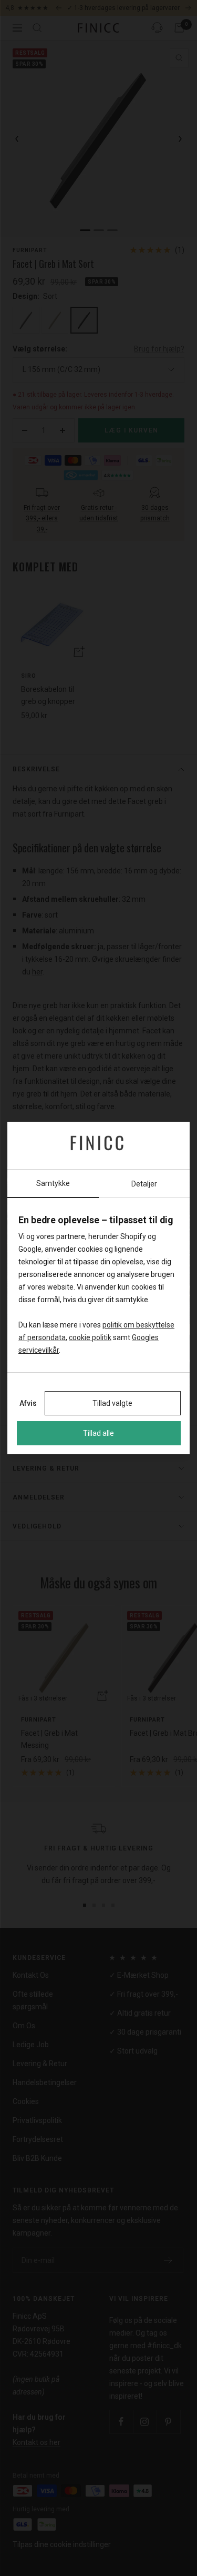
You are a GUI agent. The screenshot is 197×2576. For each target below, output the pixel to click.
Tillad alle (98, 1433)
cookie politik (90, 1337)
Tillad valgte (112, 1403)
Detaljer (144, 1184)
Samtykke (53, 1183)
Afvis (28, 1403)
